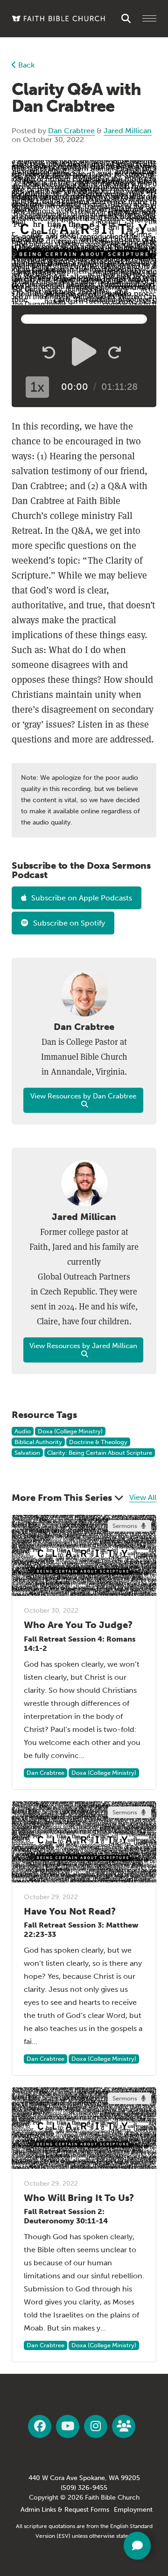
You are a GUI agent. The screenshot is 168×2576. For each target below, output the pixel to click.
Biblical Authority (38, 1442)
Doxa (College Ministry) (70, 1431)
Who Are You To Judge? (78, 1625)
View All (143, 1497)
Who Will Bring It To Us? (79, 2198)
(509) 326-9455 (84, 2488)
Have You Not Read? (70, 1911)
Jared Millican (128, 131)
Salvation (27, 1453)
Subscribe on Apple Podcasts (82, 898)
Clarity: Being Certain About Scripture (100, 1453)
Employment (133, 2510)
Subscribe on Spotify (69, 923)
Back (25, 65)
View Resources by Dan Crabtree (83, 1096)
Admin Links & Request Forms (65, 2510)
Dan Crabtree (71, 131)
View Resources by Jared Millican (83, 1346)
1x (37, 387)
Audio (23, 1431)
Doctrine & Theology (98, 1442)
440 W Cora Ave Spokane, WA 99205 (84, 2478)
